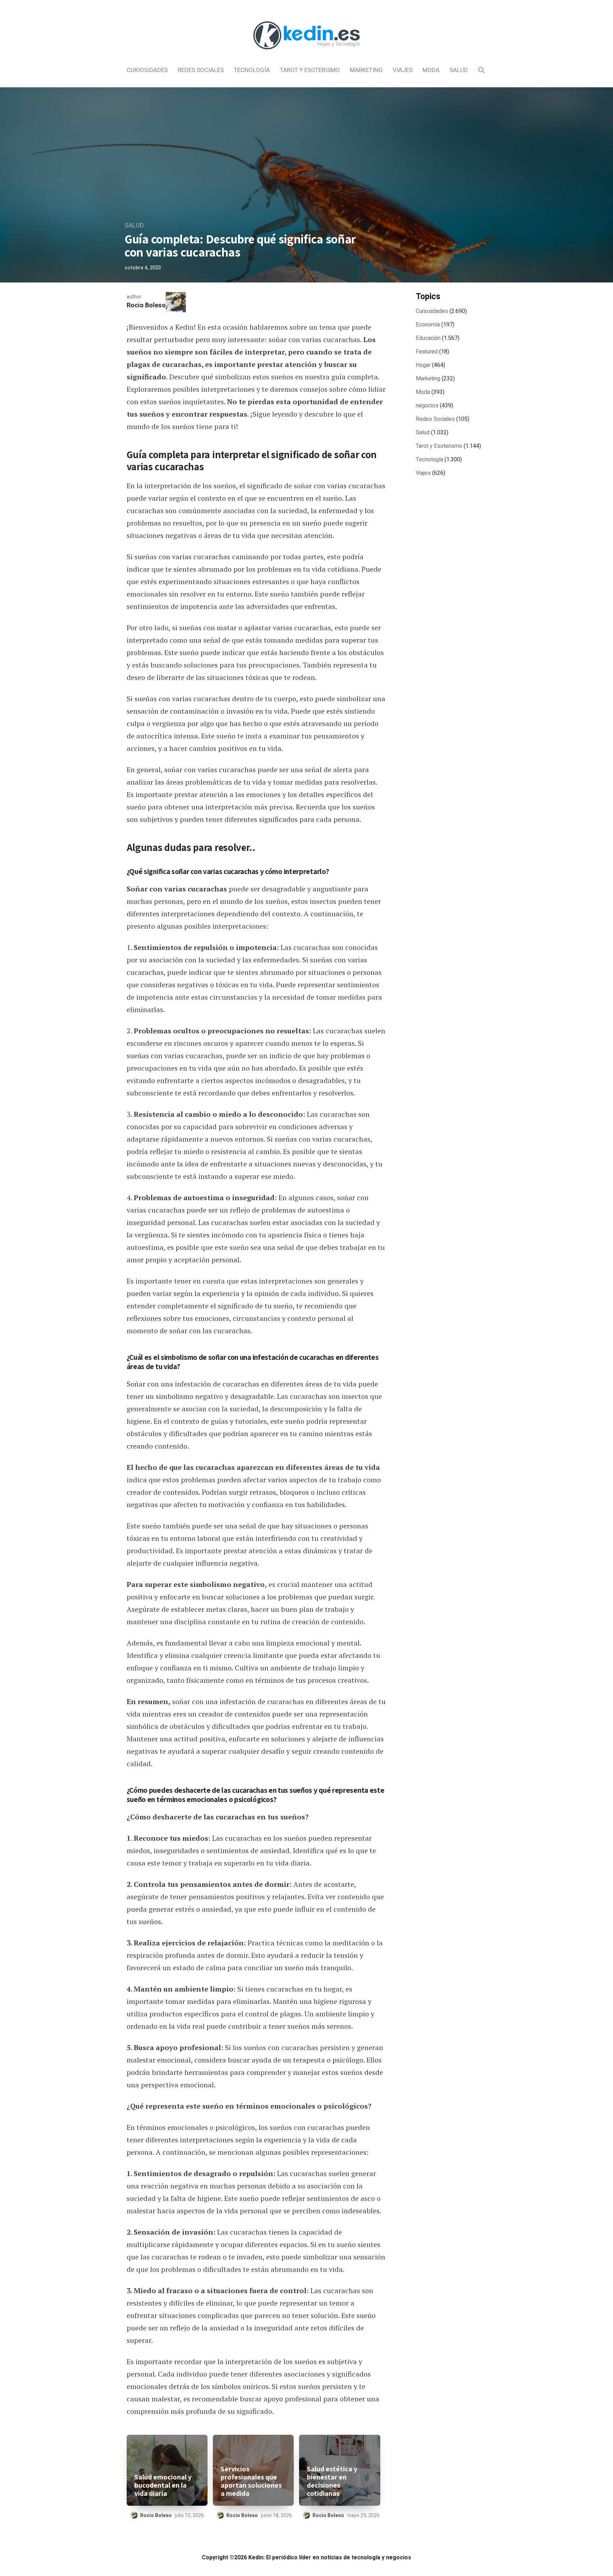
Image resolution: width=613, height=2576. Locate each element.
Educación (428, 338)
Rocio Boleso (146, 305)
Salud (459, 70)
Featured (427, 352)
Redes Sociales (201, 70)
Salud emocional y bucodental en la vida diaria (163, 2485)
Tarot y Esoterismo (310, 70)
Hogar (423, 365)
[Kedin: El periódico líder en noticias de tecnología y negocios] (306, 55)
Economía (428, 325)
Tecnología (252, 70)
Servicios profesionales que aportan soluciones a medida (251, 2481)
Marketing (366, 70)
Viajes (403, 70)
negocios (427, 406)
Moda (431, 70)
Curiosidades (147, 70)
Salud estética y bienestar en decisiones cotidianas (332, 2481)
